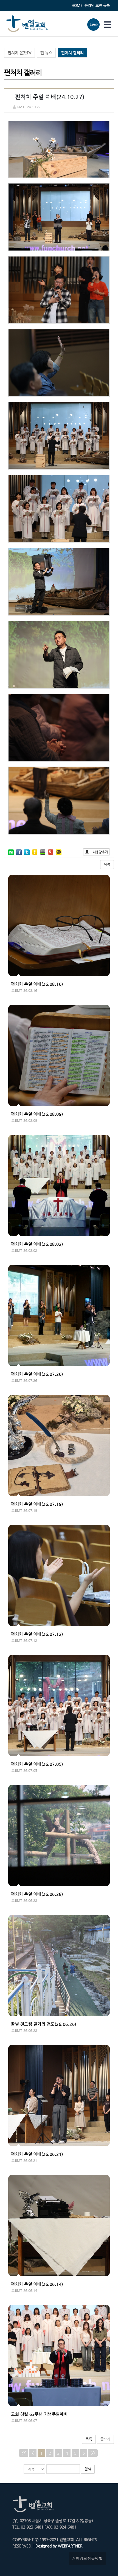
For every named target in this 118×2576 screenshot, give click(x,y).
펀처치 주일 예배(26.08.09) (37, 1114)
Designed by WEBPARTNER (58, 2546)
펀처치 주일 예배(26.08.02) (37, 1244)
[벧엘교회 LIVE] (93, 29)
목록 (107, 864)
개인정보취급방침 (87, 2558)
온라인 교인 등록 (97, 5)
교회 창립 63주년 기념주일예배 (39, 2414)
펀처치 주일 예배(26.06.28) (37, 1894)
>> (93, 2453)
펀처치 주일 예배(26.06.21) (37, 2154)
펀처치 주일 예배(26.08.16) (37, 984)
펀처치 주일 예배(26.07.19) (37, 1504)
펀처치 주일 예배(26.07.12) (37, 1634)
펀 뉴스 (46, 53)
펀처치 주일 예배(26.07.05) (37, 1764)
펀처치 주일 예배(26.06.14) (37, 2284)
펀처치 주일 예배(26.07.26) (37, 1374)
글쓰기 (105, 2439)
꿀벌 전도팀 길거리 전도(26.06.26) (44, 2024)
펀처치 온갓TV (19, 53)
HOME (77, 5)
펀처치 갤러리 (72, 53)
